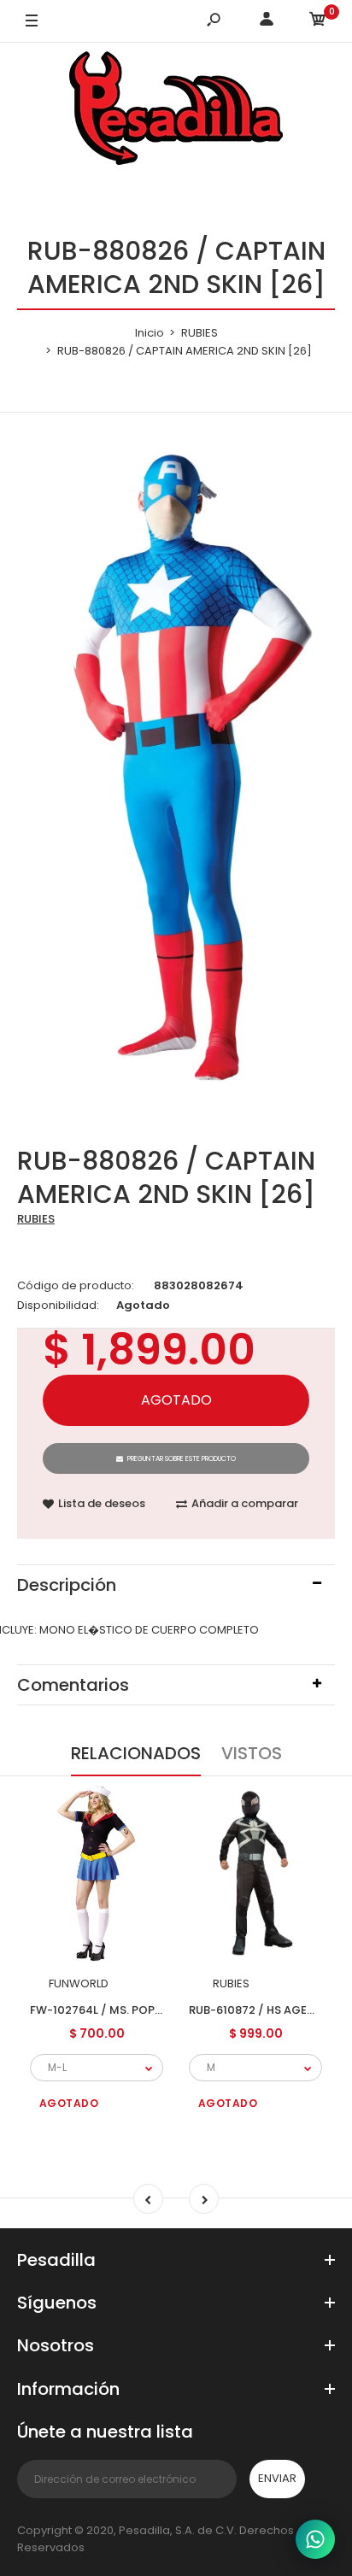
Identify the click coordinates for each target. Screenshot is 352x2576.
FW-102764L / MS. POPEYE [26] (115, 2010)
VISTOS (252, 1753)
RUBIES (36, 1219)
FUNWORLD (79, 1983)
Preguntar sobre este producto (182, 1459)
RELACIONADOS (136, 1753)
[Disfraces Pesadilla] (176, 111)
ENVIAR (277, 2478)
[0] (318, 22)
